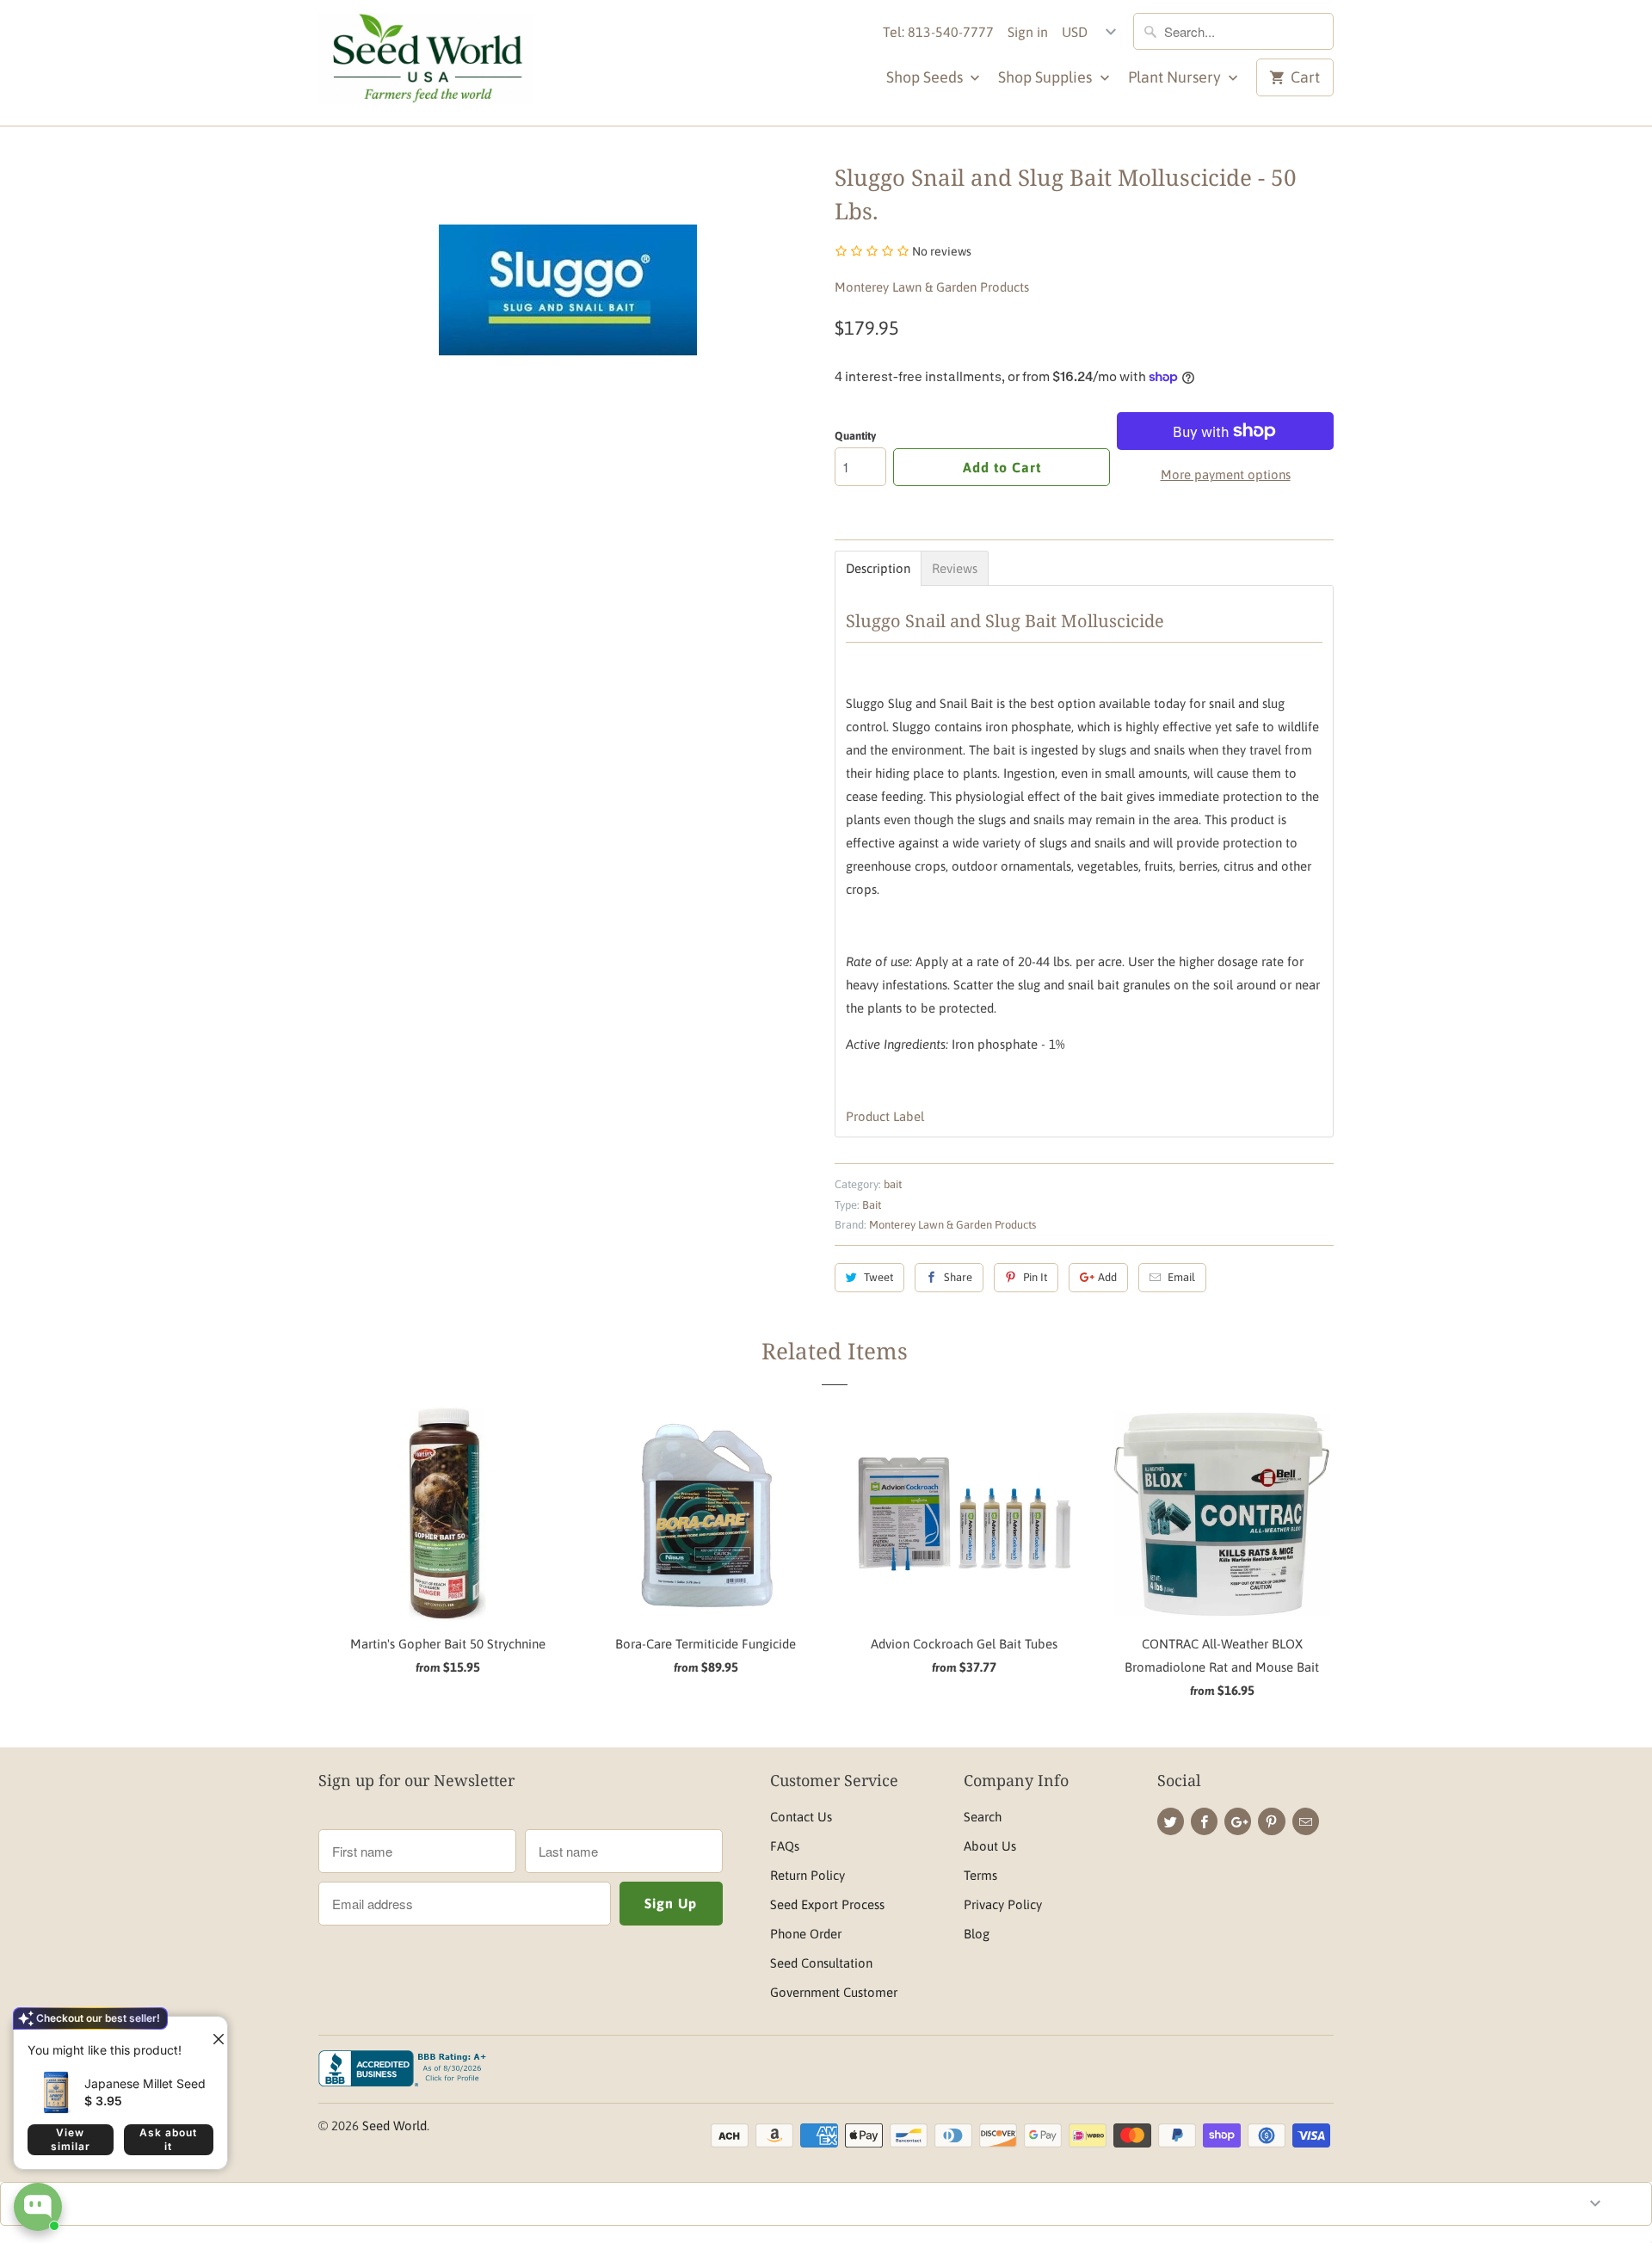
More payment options (1226, 474)
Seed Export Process (827, 1904)
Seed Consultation (821, 1963)
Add (1107, 1277)
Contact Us (801, 1817)
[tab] (878, 568)
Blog (977, 1934)
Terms (980, 1875)
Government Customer (834, 1992)
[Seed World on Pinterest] (1271, 1821)
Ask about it (168, 2139)
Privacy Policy (1003, 1904)
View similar (71, 2139)
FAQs (785, 1846)
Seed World (395, 2126)
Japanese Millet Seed (145, 2083)
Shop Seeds (926, 77)
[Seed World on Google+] (1238, 1821)
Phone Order (806, 1934)
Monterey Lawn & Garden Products (932, 287)
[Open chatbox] (38, 2207)
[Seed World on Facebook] (1204, 1821)
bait (893, 1184)
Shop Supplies (1047, 77)
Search (983, 1817)
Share (958, 1277)
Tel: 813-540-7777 (938, 32)
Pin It (1035, 1277)
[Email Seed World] (1306, 1821)
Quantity (855, 436)
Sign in (1028, 32)
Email (1181, 1277)
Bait (872, 1205)
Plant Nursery (1176, 77)
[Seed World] (426, 63)
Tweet (878, 1277)
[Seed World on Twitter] (1171, 1821)
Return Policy (808, 1875)
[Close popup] (212, 2032)
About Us (990, 1846)
